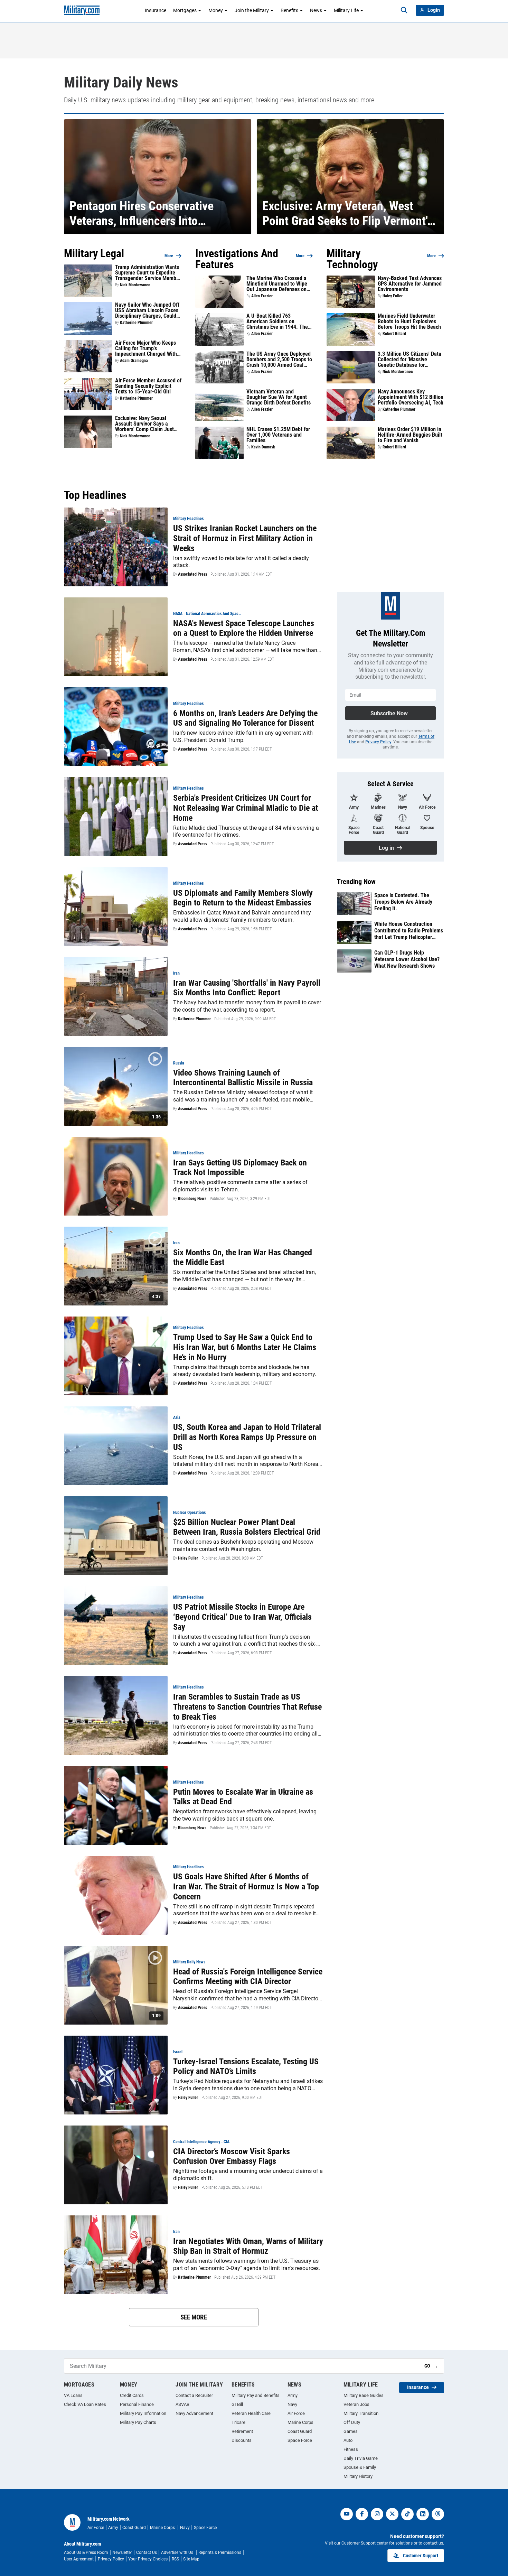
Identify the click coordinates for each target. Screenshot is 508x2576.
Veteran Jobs (356, 2404)
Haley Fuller (393, 296)
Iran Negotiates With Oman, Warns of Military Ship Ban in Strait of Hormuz (248, 2246)
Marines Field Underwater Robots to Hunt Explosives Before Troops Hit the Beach (409, 322)
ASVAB (182, 2404)
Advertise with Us (178, 2552)
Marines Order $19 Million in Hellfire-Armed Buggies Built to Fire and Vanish (410, 435)
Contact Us (147, 2552)
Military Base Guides (364, 2395)
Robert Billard (394, 334)
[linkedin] (423, 2514)
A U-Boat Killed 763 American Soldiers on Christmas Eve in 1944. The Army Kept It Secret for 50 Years (277, 322)
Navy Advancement (194, 2413)
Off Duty (352, 2422)
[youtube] (347, 2514)
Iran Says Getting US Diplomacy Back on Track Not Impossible (240, 1168)
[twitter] (392, 2514)
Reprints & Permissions (220, 2552)
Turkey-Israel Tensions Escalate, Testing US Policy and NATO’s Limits (246, 2067)
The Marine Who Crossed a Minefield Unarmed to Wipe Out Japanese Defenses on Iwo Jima (277, 284)
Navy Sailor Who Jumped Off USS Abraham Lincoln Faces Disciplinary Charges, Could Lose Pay (147, 310)
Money (216, 10)
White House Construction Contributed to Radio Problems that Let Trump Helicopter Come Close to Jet (409, 931)
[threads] (438, 2514)
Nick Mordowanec (135, 285)
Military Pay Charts (138, 2422)
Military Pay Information (143, 2413)
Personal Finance (137, 2404)
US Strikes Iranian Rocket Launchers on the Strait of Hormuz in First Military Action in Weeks (245, 538)
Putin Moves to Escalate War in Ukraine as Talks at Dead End (243, 1797)
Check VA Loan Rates (85, 2404)
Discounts (242, 2440)
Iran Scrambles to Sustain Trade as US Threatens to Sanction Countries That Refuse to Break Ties (247, 1707)
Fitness (351, 2449)
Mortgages (185, 10)
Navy (292, 2404)
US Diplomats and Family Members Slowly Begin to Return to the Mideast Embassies (243, 898)
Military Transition (361, 2413)
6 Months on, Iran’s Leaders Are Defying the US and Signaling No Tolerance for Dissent (245, 718)
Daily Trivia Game (361, 2458)
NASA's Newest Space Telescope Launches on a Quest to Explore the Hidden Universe (244, 628)
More (169, 256)
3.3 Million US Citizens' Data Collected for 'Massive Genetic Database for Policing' (410, 360)
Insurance (156, 10)
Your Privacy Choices (148, 2559)
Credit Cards (132, 2395)
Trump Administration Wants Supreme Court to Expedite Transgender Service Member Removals (148, 273)
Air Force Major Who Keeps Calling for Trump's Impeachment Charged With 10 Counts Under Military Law (148, 348)
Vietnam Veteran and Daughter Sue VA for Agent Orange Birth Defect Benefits (279, 397)
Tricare (238, 2422)
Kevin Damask (263, 447)
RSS (175, 2559)
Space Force (300, 2440)
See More (194, 2317)
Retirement (242, 2431)
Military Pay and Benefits (256, 2395)
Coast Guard (300, 2431)
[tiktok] (407, 2514)
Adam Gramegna (134, 361)
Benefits (289, 10)
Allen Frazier (262, 296)
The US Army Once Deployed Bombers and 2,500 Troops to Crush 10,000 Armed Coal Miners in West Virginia (279, 360)
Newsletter (122, 2552)
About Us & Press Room (86, 2552)
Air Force (296, 2413)
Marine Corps (300, 2422)
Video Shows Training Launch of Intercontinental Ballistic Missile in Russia (243, 1078)
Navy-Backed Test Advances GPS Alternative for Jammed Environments (410, 284)
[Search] (404, 10)
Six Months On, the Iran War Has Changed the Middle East (243, 1258)
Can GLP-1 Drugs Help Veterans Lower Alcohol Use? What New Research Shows (407, 959)
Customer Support (421, 2556)
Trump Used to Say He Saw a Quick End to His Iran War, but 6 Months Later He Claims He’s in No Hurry (245, 1347)
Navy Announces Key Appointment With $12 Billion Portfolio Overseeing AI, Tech (411, 397)
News (316, 10)
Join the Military (252, 10)
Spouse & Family (360, 2467)
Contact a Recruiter (194, 2395)
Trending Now (356, 882)
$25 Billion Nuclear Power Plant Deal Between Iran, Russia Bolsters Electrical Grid (247, 1527)
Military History (358, 2476)
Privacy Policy (378, 742)
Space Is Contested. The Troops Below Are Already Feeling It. (403, 902)
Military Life (346, 10)
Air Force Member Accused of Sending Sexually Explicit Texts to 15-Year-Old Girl (148, 386)
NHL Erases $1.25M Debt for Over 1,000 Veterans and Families (278, 435)
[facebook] (362, 2514)
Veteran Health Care (251, 2413)
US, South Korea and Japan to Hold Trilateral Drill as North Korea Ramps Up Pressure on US (247, 1437)
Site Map (191, 2559)
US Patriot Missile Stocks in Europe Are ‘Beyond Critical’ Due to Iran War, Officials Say (242, 1617)
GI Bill (237, 2404)
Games (351, 2431)
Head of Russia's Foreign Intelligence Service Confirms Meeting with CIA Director (248, 1977)
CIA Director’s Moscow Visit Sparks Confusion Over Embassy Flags (232, 2156)
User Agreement (79, 2559)
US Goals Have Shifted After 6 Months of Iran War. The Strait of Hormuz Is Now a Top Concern (246, 1887)
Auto (348, 2440)
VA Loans (73, 2395)
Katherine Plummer (136, 323)
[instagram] (377, 2514)
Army (293, 2395)
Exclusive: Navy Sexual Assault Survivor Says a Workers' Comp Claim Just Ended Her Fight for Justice (146, 424)
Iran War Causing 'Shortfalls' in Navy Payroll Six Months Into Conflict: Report (247, 988)
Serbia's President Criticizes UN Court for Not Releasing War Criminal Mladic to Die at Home (246, 808)
